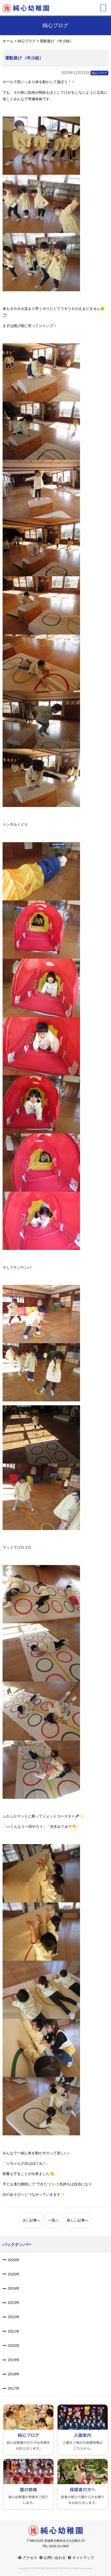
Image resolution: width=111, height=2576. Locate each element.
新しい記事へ (78, 2220)
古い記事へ (31, 2220)
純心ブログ (99, 73)
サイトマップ (83, 2558)
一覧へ (54, 2220)
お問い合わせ (55, 2558)
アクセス (30, 2558)
